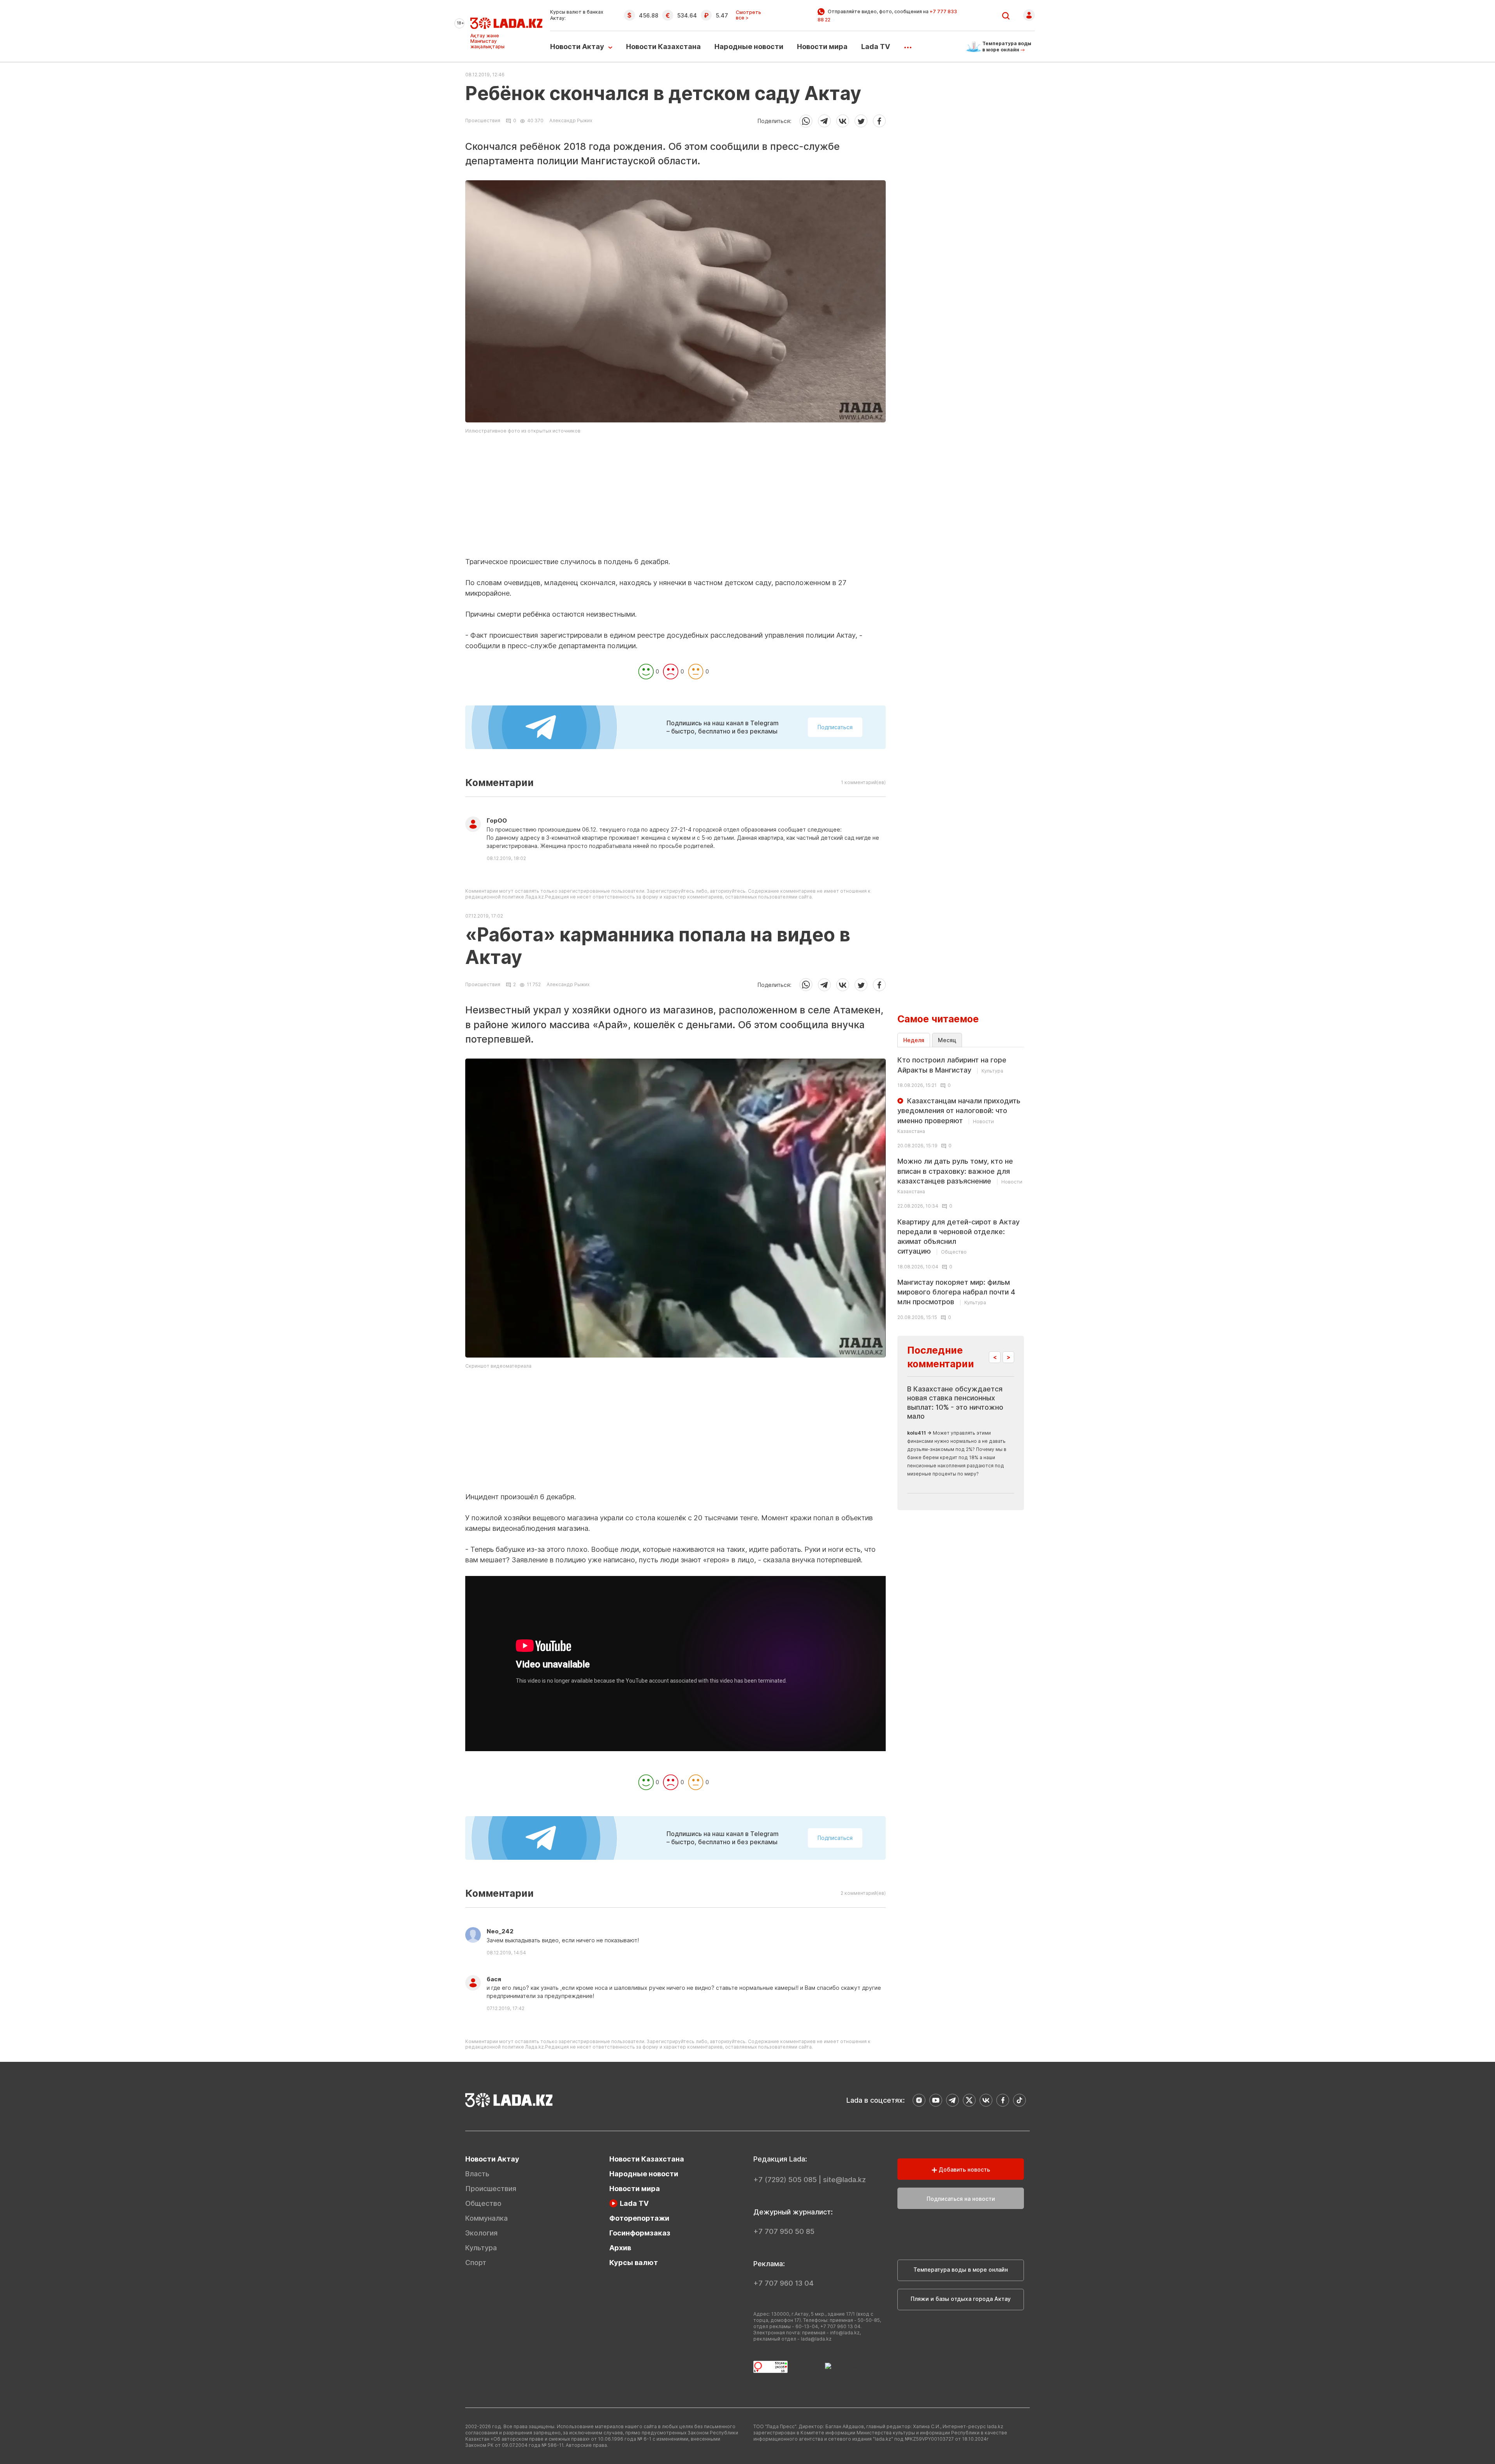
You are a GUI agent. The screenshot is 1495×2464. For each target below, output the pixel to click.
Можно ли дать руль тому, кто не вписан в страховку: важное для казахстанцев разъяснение (960, 1176)
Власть (477, 2174)
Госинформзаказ (640, 2233)
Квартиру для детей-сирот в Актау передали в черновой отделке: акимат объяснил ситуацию (959, 1237)
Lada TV (876, 47)
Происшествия (483, 121)
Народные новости (749, 47)
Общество (483, 2203)
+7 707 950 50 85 (784, 2231)
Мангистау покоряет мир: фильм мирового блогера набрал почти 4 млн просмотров (956, 1292)
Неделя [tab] (914, 1040)
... (908, 45)
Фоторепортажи (639, 2218)
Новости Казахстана (663, 47)
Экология (481, 2233)
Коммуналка (486, 2218)
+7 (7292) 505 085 (785, 2180)
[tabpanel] (961, 1187)
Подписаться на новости (961, 2199)
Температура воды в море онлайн (961, 2270)
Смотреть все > (748, 15)
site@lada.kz (844, 2180)
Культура (481, 2248)
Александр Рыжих (571, 120)
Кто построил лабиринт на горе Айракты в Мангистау (952, 1065)
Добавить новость (964, 2169)
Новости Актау (577, 47)
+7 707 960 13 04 (784, 2283)
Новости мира (822, 47)
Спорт (476, 2263)
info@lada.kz (845, 2333)
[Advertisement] (675, 502)
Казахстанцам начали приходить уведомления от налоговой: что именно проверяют (959, 1115)
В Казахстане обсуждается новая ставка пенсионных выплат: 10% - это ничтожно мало (955, 1403)
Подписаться (835, 727)
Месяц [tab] (947, 1040)
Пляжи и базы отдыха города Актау (961, 2299)
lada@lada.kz (816, 2339)
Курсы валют (634, 2263)
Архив (620, 2248)
